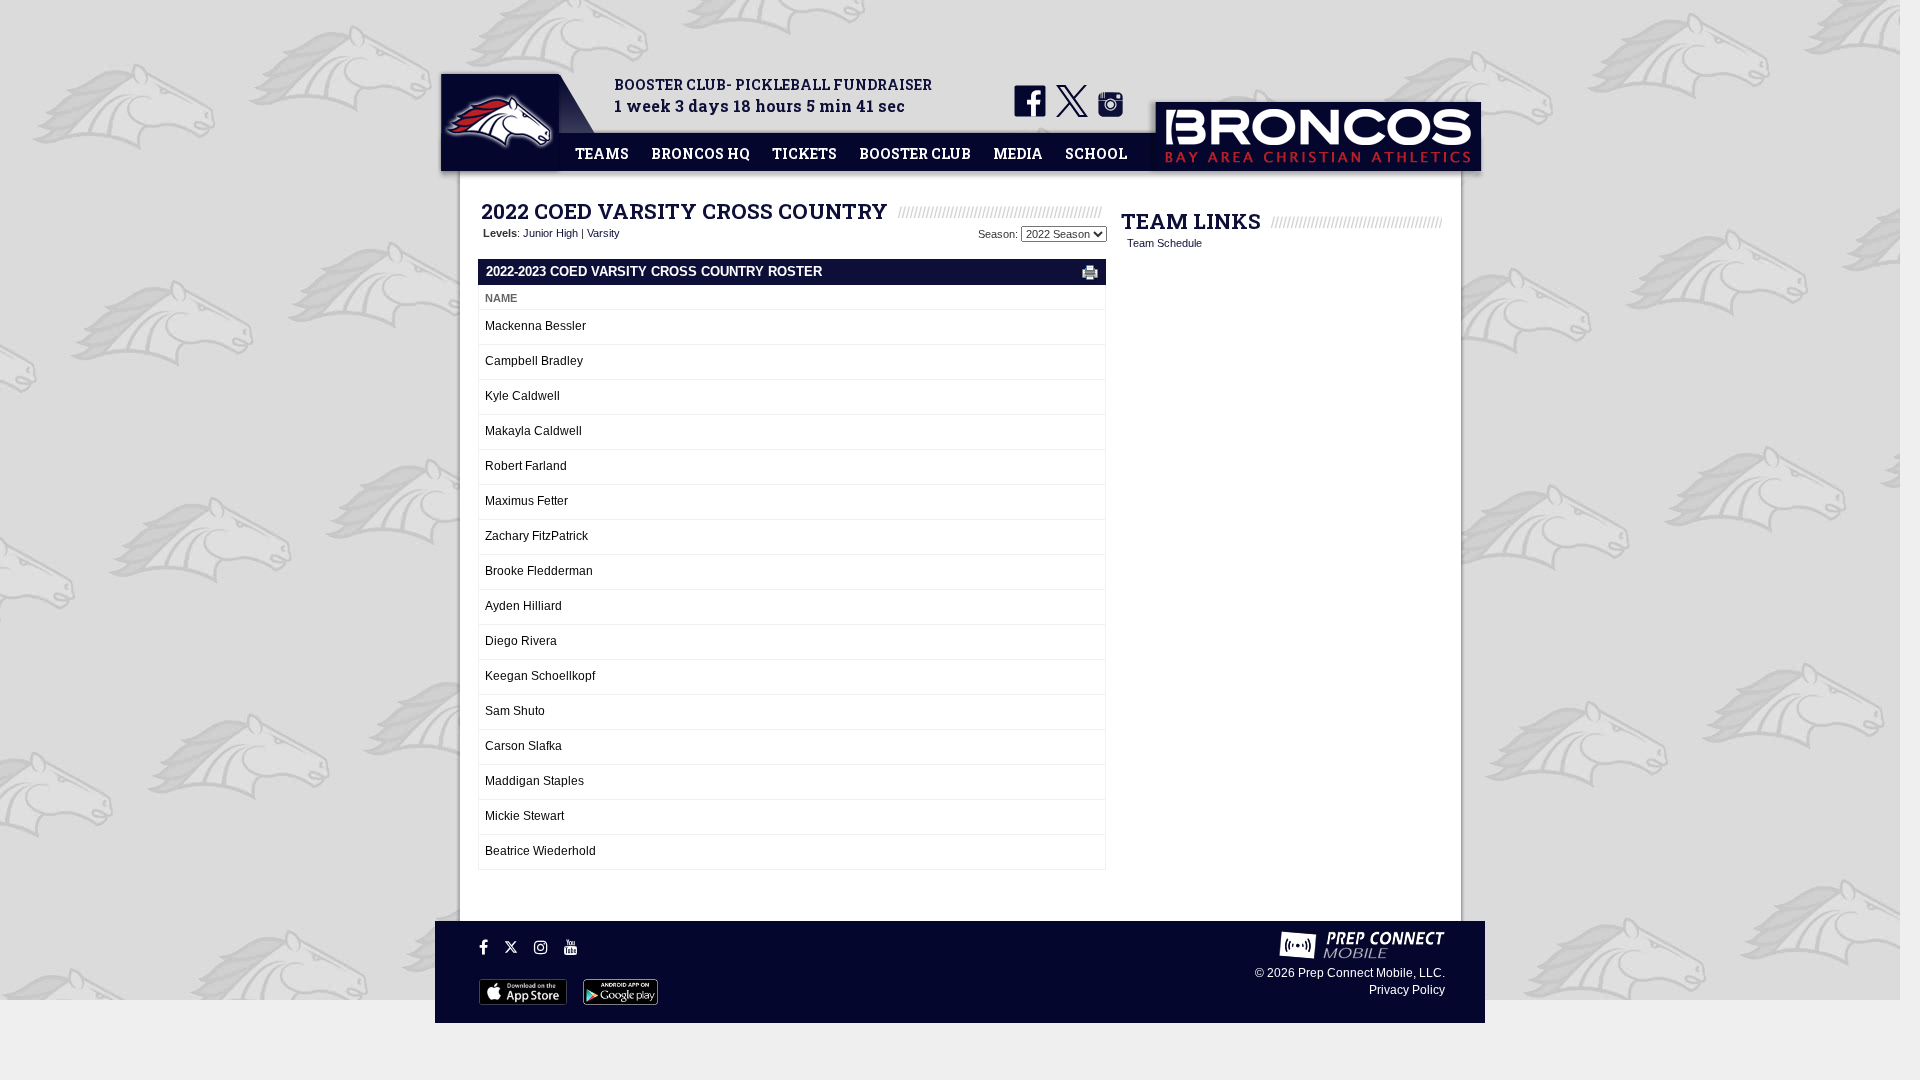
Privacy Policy (1407, 990)
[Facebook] (483, 947)
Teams (602, 153)
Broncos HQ (700, 153)
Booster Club (915, 153)
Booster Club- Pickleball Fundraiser (773, 84)
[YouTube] (571, 947)
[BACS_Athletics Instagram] (1107, 113)
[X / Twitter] (511, 947)
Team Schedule (1164, 243)
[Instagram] (541, 947)
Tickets (804, 153)
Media (1018, 153)
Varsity (603, 233)
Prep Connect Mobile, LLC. (1371, 973)
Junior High (550, 233)
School (1096, 153)
